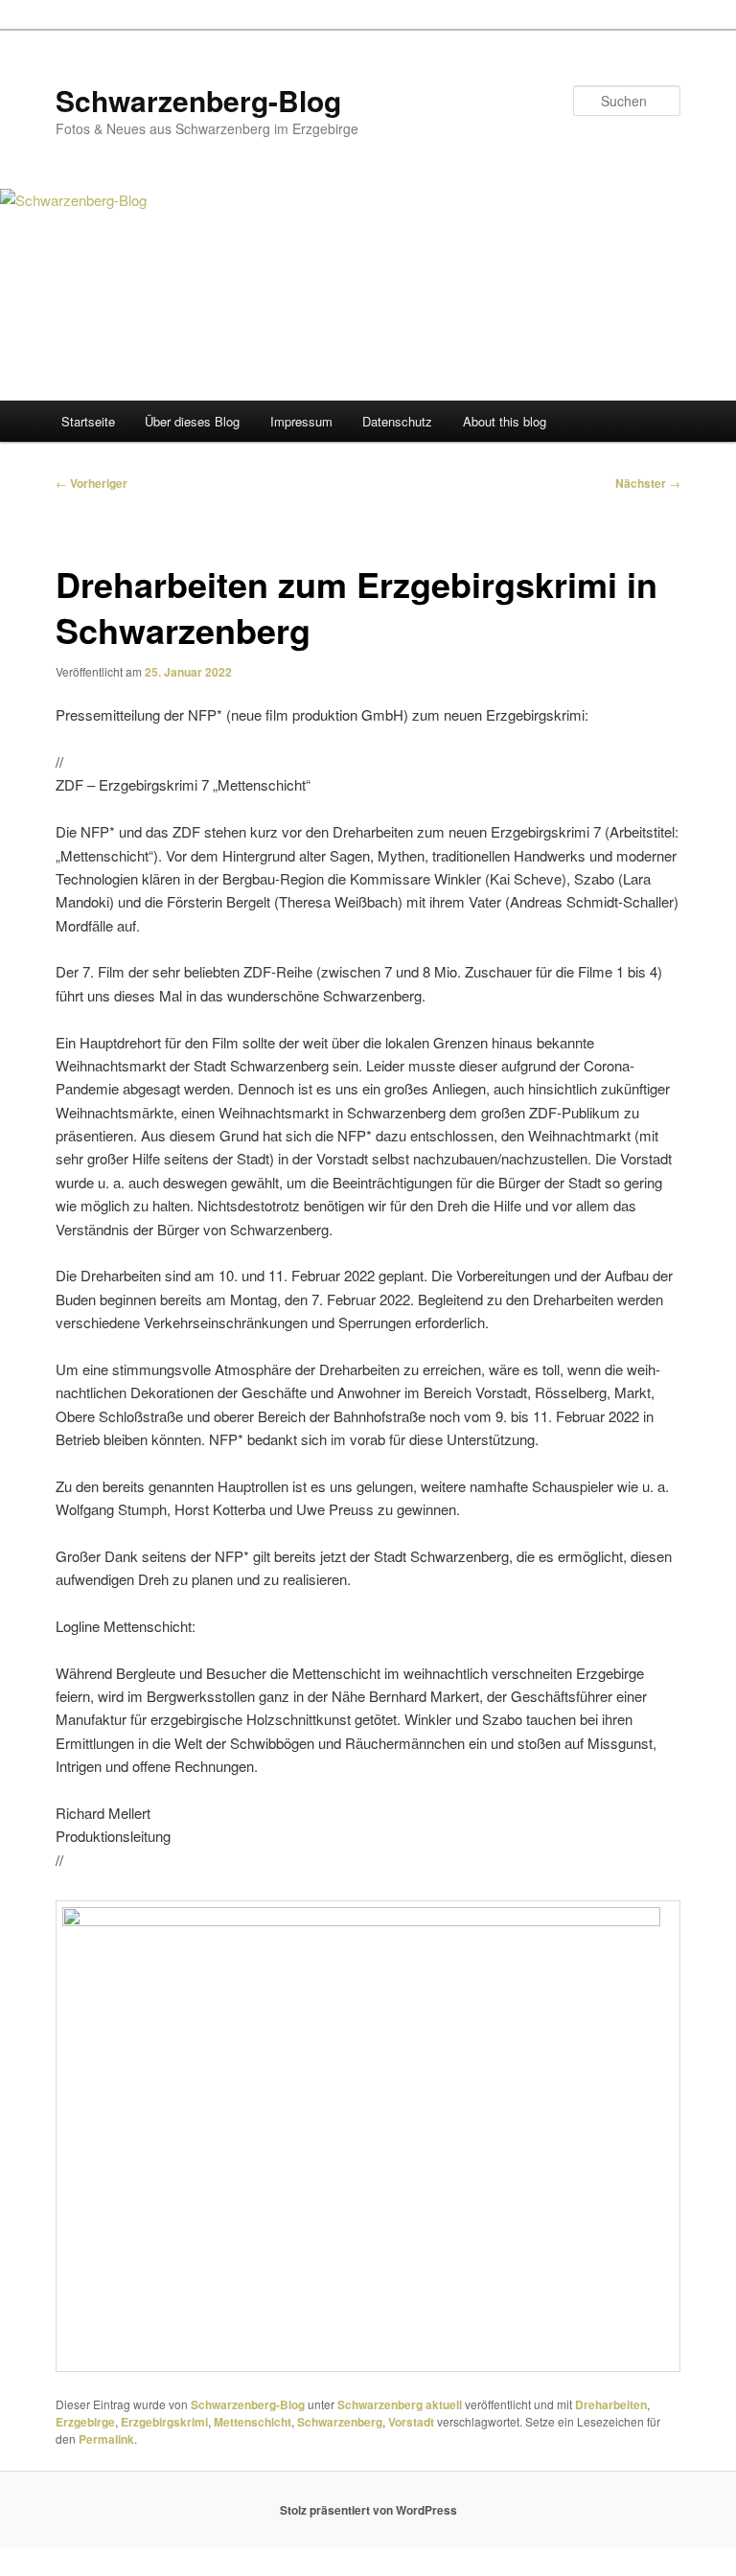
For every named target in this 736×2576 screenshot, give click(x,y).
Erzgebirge (85, 2422)
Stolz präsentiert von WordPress (368, 2510)
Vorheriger (92, 483)
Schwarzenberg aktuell (400, 2404)
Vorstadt (411, 2422)
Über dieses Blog (192, 421)
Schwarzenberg (340, 2422)
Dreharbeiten (611, 2404)
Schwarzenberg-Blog (198, 100)
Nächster (648, 483)
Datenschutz (397, 421)
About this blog (505, 421)
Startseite (88, 421)
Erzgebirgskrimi (164, 2422)
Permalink (106, 2439)
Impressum (301, 421)
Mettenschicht (253, 2422)
